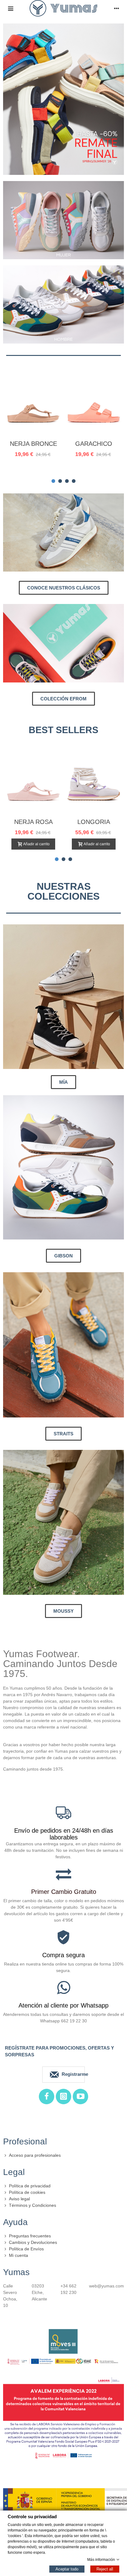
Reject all (105, 2569)
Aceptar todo (67, 2569)
